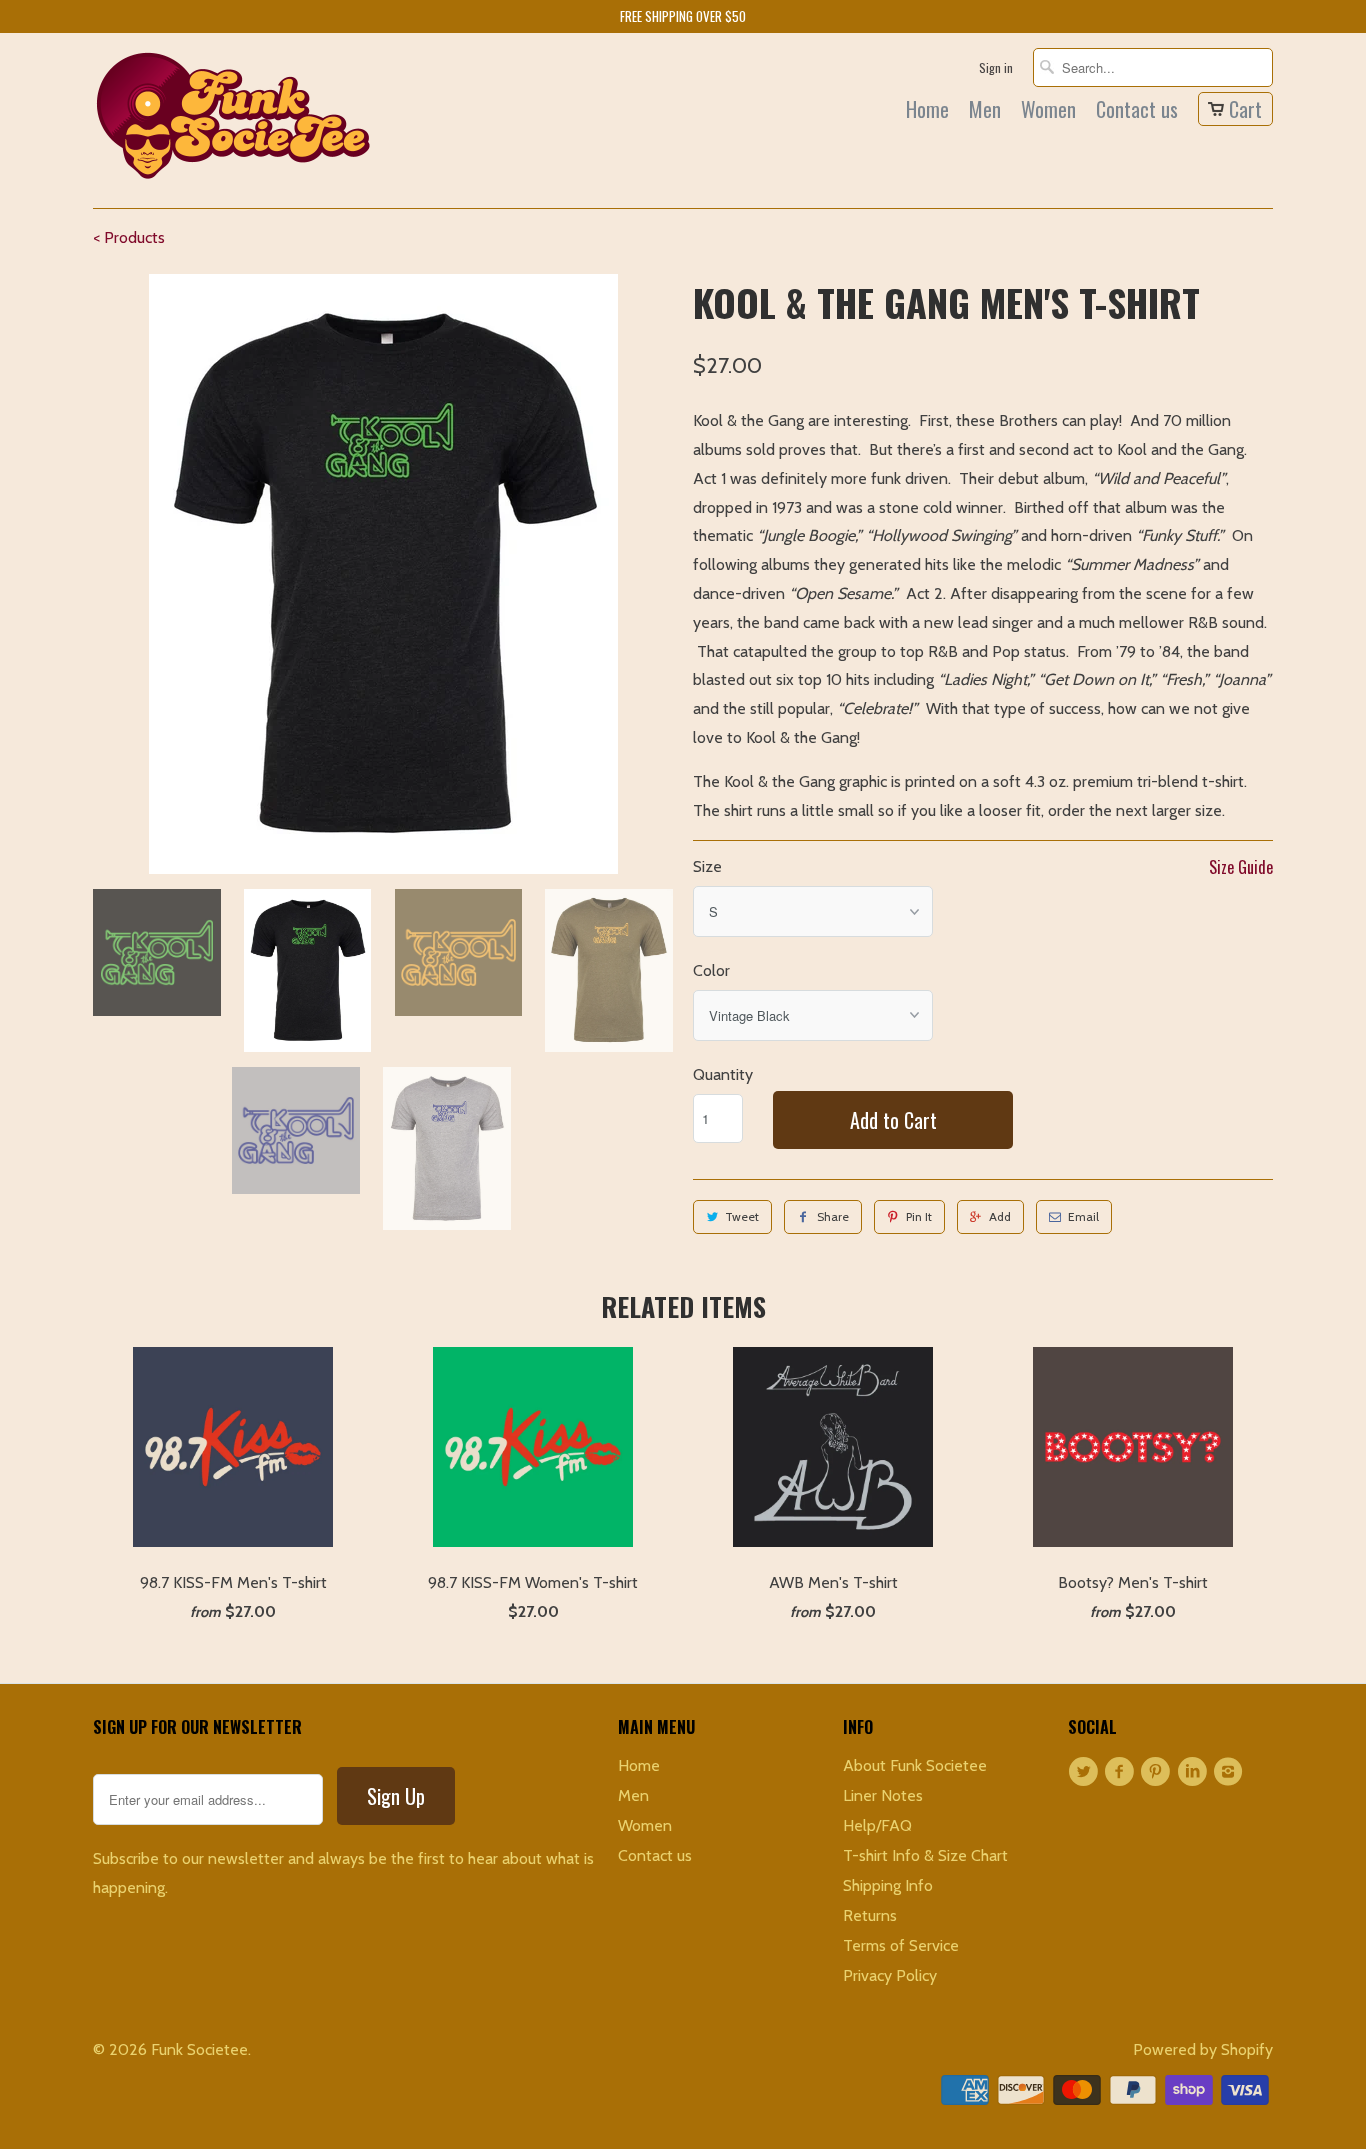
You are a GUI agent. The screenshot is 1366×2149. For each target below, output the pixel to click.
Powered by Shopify (1203, 2049)
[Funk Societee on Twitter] (1086, 1772)
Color (711, 970)
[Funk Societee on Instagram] (1231, 1772)
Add (1000, 1216)
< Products (129, 237)
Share (833, 1216)
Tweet (742, 1216)
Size (707, 866)
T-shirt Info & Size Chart (925, 1855)
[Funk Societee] (233, 120)
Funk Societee (199, 2049)
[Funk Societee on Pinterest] (1159, 1772)
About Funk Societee (915, 1765)
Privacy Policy (890, 1975)
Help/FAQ (877, 1825)
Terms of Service (901, 1945)
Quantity (723, 1074)
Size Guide (1241, 867)
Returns (870, 1915)
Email (1083, 1216)
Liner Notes (883, 1795)
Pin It (919, 1216)
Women (1048, 112)
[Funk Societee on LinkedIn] (1195, 1772)
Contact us (1137, 112)
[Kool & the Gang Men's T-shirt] (383, 574)
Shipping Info (888, 1885)
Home (927, 112)
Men (985, 112)
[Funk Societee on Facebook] (1122, 1772)
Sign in (996, 67)
